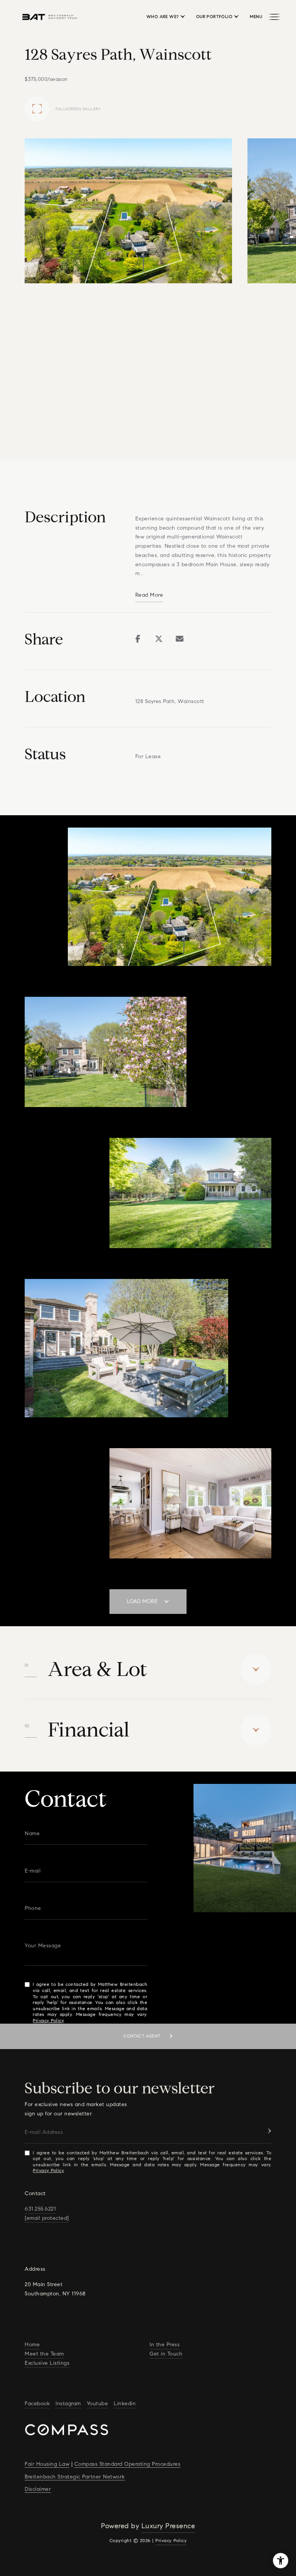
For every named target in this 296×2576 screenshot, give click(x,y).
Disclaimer (38, 2489)
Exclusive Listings (47, 2363)
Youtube (98, 2404)
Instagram (68, 2404)
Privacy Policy (48, 2020)
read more (149, 595)
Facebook (37, 2404)
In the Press (165, 2345)
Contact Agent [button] (143, 2036)
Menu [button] (256, 17)
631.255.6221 (40, 2209)
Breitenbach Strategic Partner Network (75, 2477)
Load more (142, 1601)
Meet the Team (44, 2354)
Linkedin (125, 2404)
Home (32, 2345)
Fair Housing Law (47, 2464)
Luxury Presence (168, 2526)
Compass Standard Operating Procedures (128, 2464)
